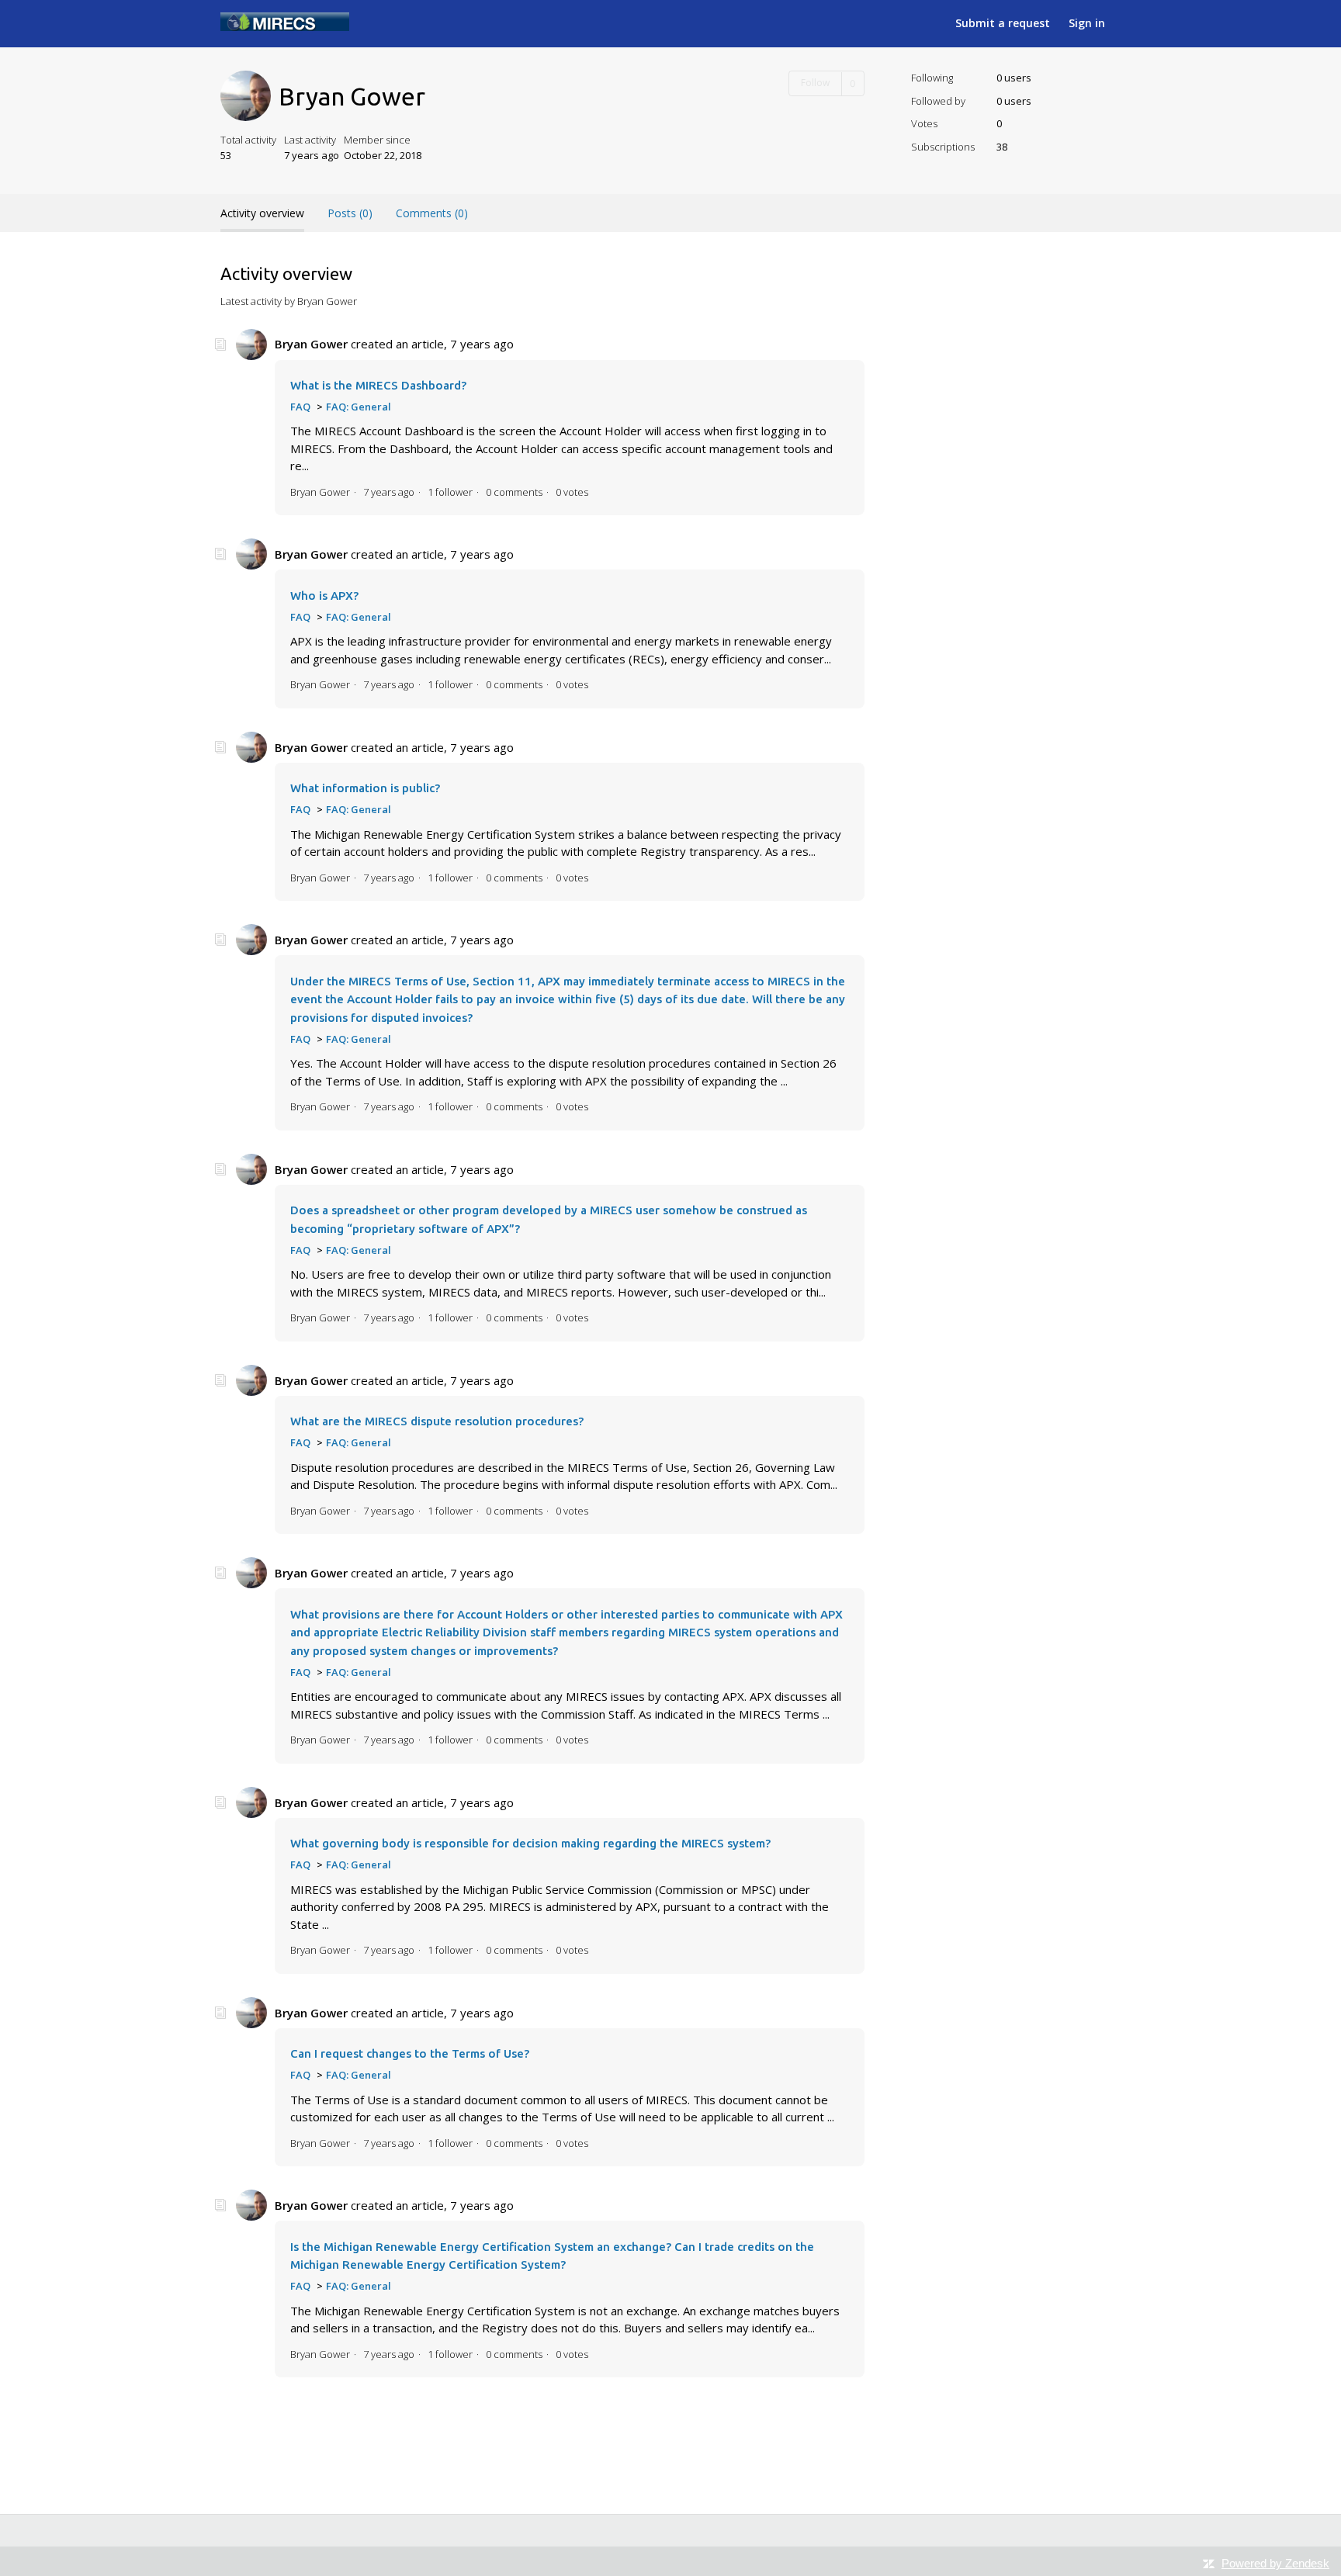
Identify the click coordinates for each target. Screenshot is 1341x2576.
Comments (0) (432, 213)
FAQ (300, 407)
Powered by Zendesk (1275, 2563)
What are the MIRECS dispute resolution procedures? (437, 1421)
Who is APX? (324, 596)
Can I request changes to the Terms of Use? (410, 2053)
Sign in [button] (1087, 23)
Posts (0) (350, 213)
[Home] (285, 26)
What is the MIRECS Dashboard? (378, 385)
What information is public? (365, 788)
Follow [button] (815, 83)
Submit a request (1003, 23)
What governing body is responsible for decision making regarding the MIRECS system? (530, 1843)
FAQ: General (359, 407)
